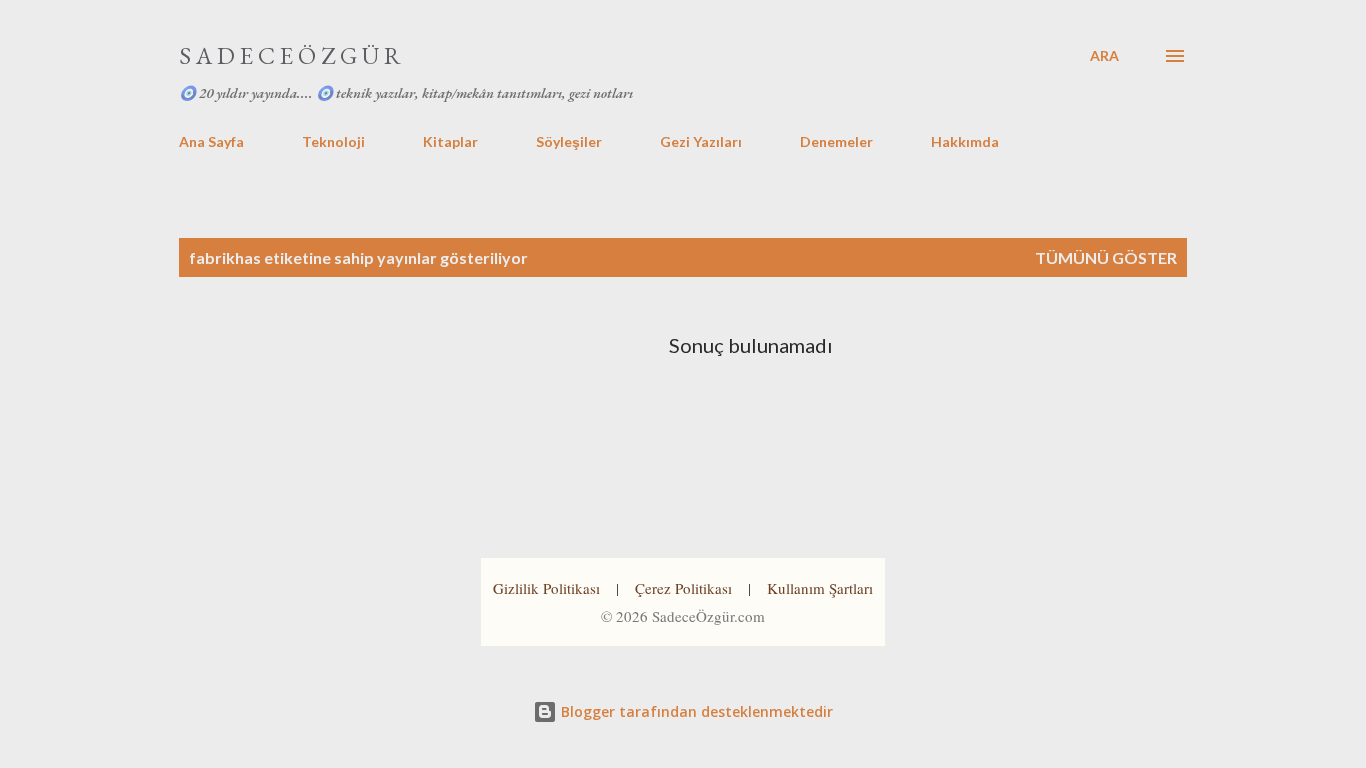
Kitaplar (450, 141)
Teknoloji (333, 141)
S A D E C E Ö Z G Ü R (290, 55)
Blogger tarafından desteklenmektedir (695, 711)
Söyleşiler (569, 141)
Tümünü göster (1106, 257)
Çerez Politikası (683, 588)
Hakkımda (965, 141)
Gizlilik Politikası (546, 588)
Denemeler (836, 141)
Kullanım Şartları (820, 588)
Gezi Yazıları (701, 141)
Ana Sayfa (211, 141)
